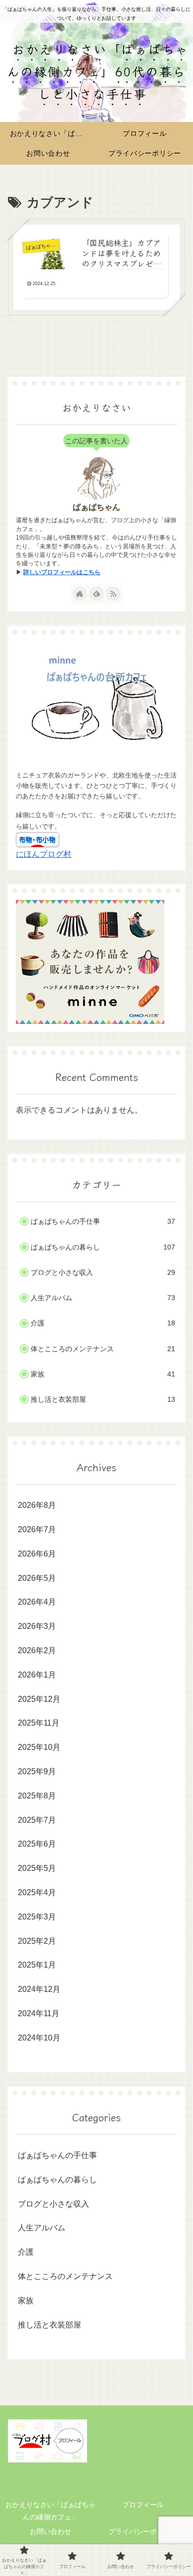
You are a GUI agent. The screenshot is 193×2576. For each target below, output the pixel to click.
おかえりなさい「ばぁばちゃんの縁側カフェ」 (50, 2511)
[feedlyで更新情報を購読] (96, 594)
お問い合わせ (50, 2531)
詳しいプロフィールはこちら (62, 572)
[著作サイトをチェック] (80, 594)
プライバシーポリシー (143, 2531)
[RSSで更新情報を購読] (113, 594)
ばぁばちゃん (96, 507)
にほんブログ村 (44, 854)
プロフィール (143, 2505)
